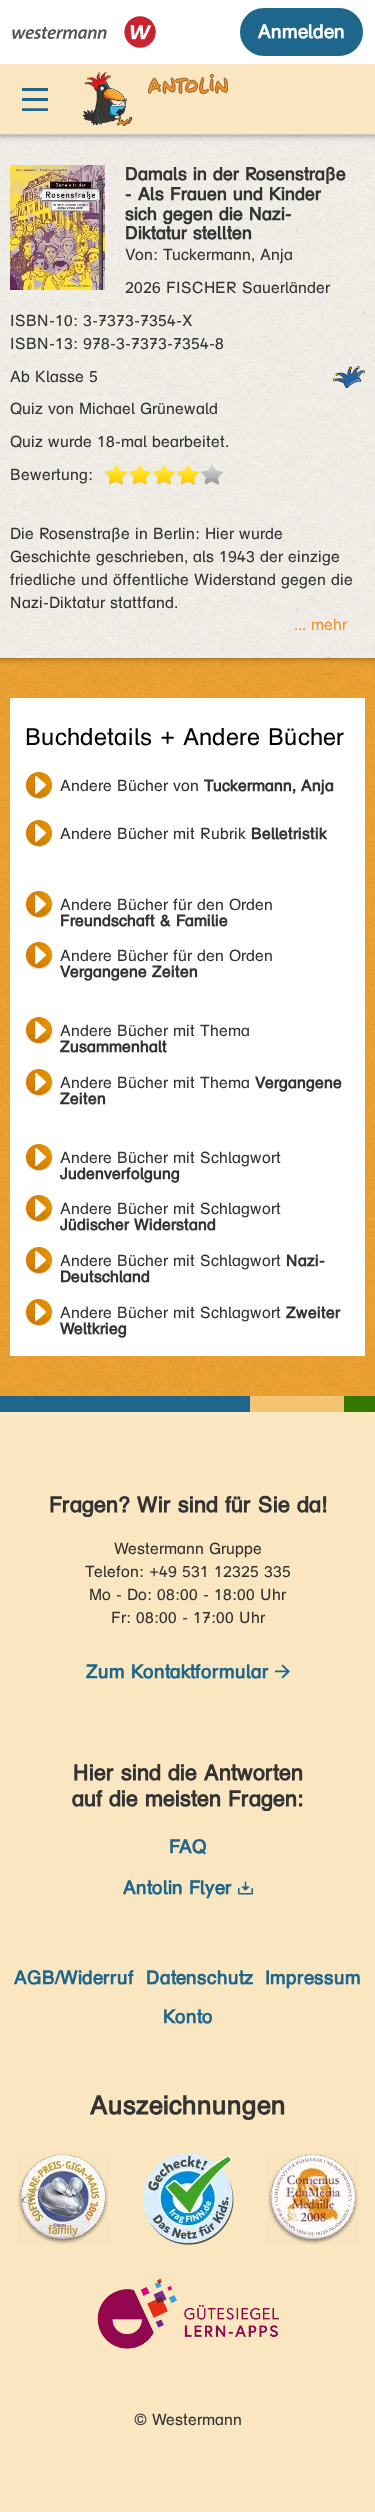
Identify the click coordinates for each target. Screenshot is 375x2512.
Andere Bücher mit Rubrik (193, 833)
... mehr (320, 624)
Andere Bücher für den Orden (166, 907)
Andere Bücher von (197, 785)
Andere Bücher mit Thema (155, 1033)
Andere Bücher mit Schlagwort (170, 1160)
